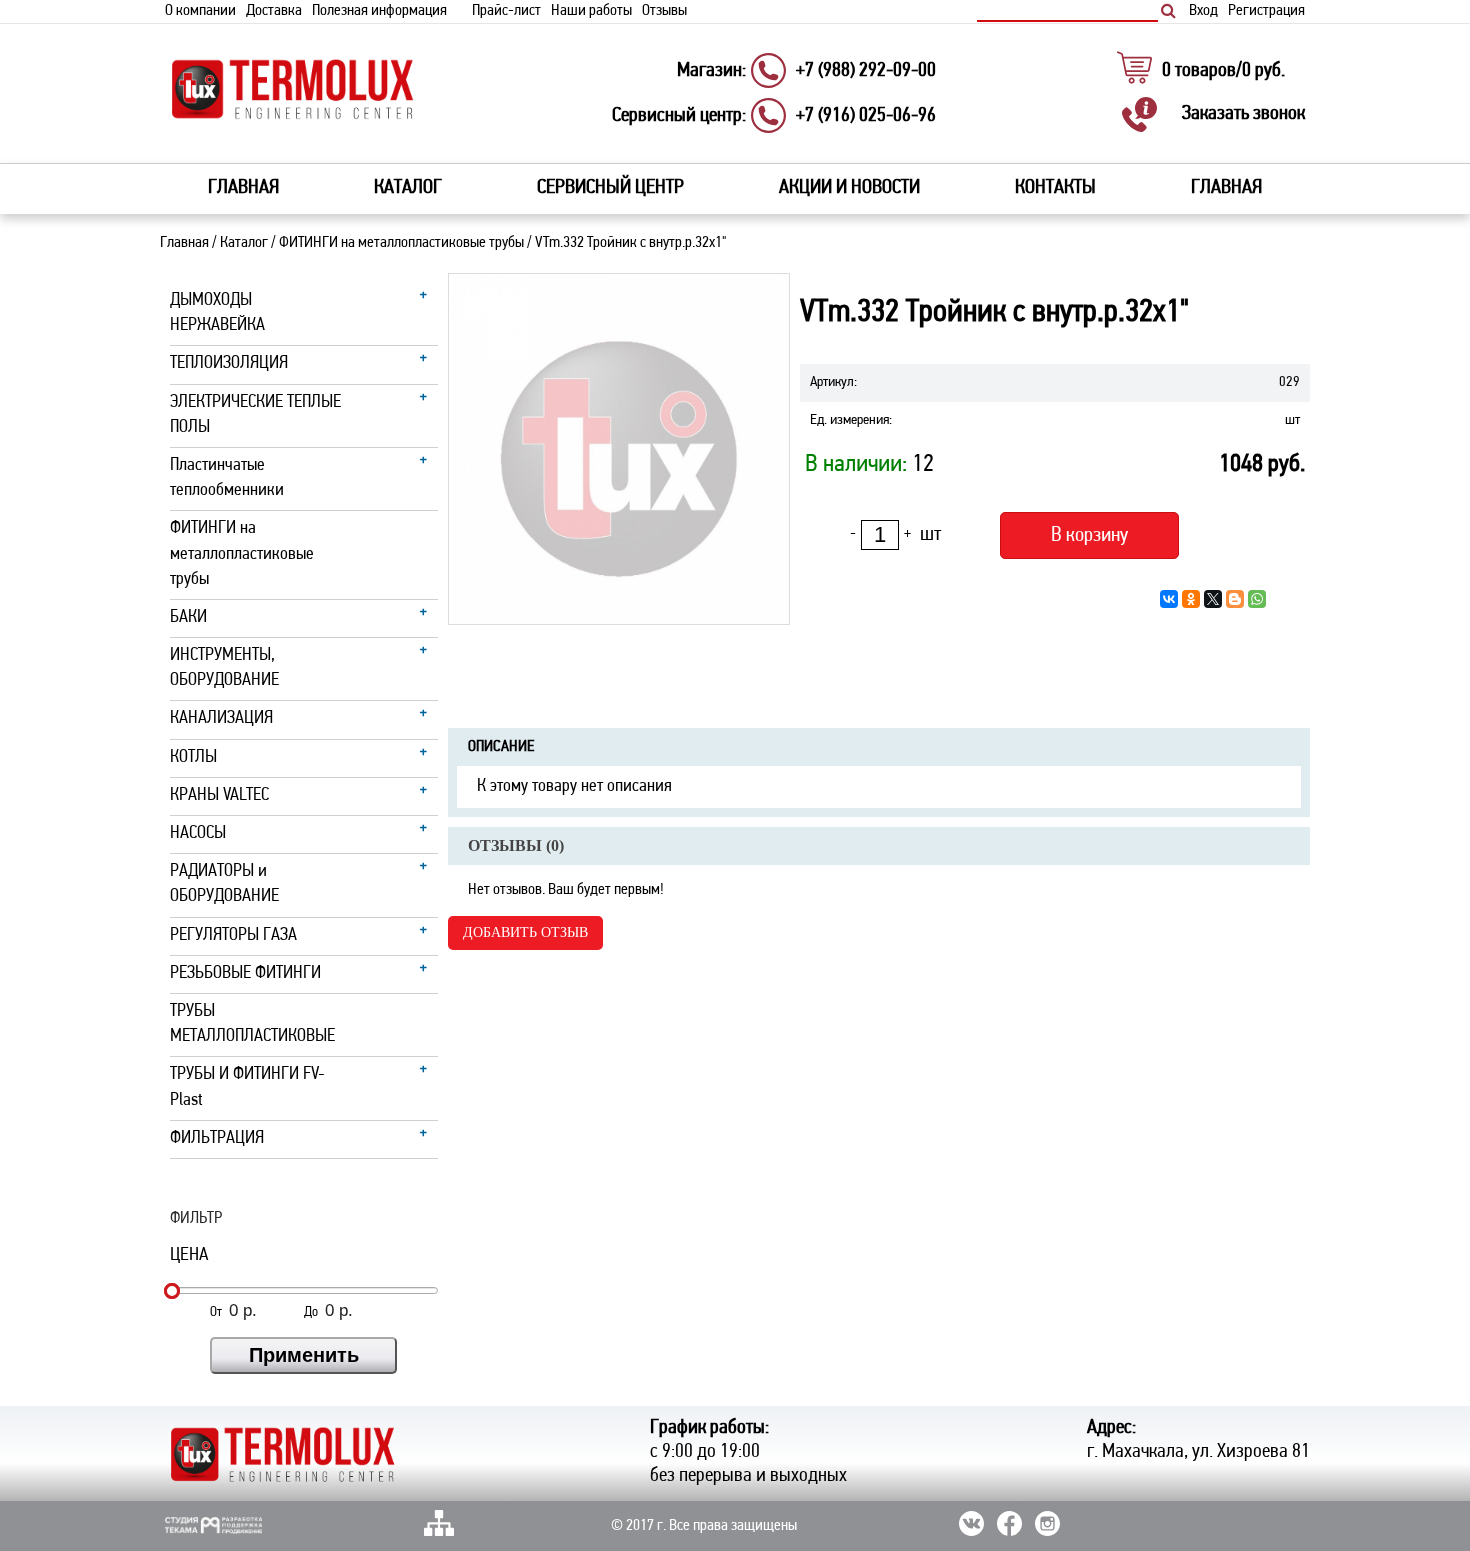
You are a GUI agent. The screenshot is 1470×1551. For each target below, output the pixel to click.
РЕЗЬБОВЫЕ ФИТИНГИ (245, 974)
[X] (1213, 599)
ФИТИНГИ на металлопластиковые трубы (401, 243)
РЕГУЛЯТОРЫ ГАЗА (233, 936)
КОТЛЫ (193, 758)
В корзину (1089, 535)
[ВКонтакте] (1169, 599)
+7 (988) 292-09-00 (866, 71)
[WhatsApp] (1257, 599)
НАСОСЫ (198, 834)
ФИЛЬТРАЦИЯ (217, 1139)
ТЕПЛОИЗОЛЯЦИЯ (229, 364)
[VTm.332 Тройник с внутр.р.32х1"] (619, 449)
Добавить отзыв (525, 932)
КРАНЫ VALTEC (219, 796)
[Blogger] (1235, 599)
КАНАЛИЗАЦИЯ (221, 719)
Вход (1203, 11)
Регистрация (1266, 11)
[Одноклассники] (1191, 599)
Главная (243, 188)
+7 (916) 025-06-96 (866, 116)
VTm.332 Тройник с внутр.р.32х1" (630, 243)
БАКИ (188, 618)
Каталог (244, 243)
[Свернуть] (429, 300)
